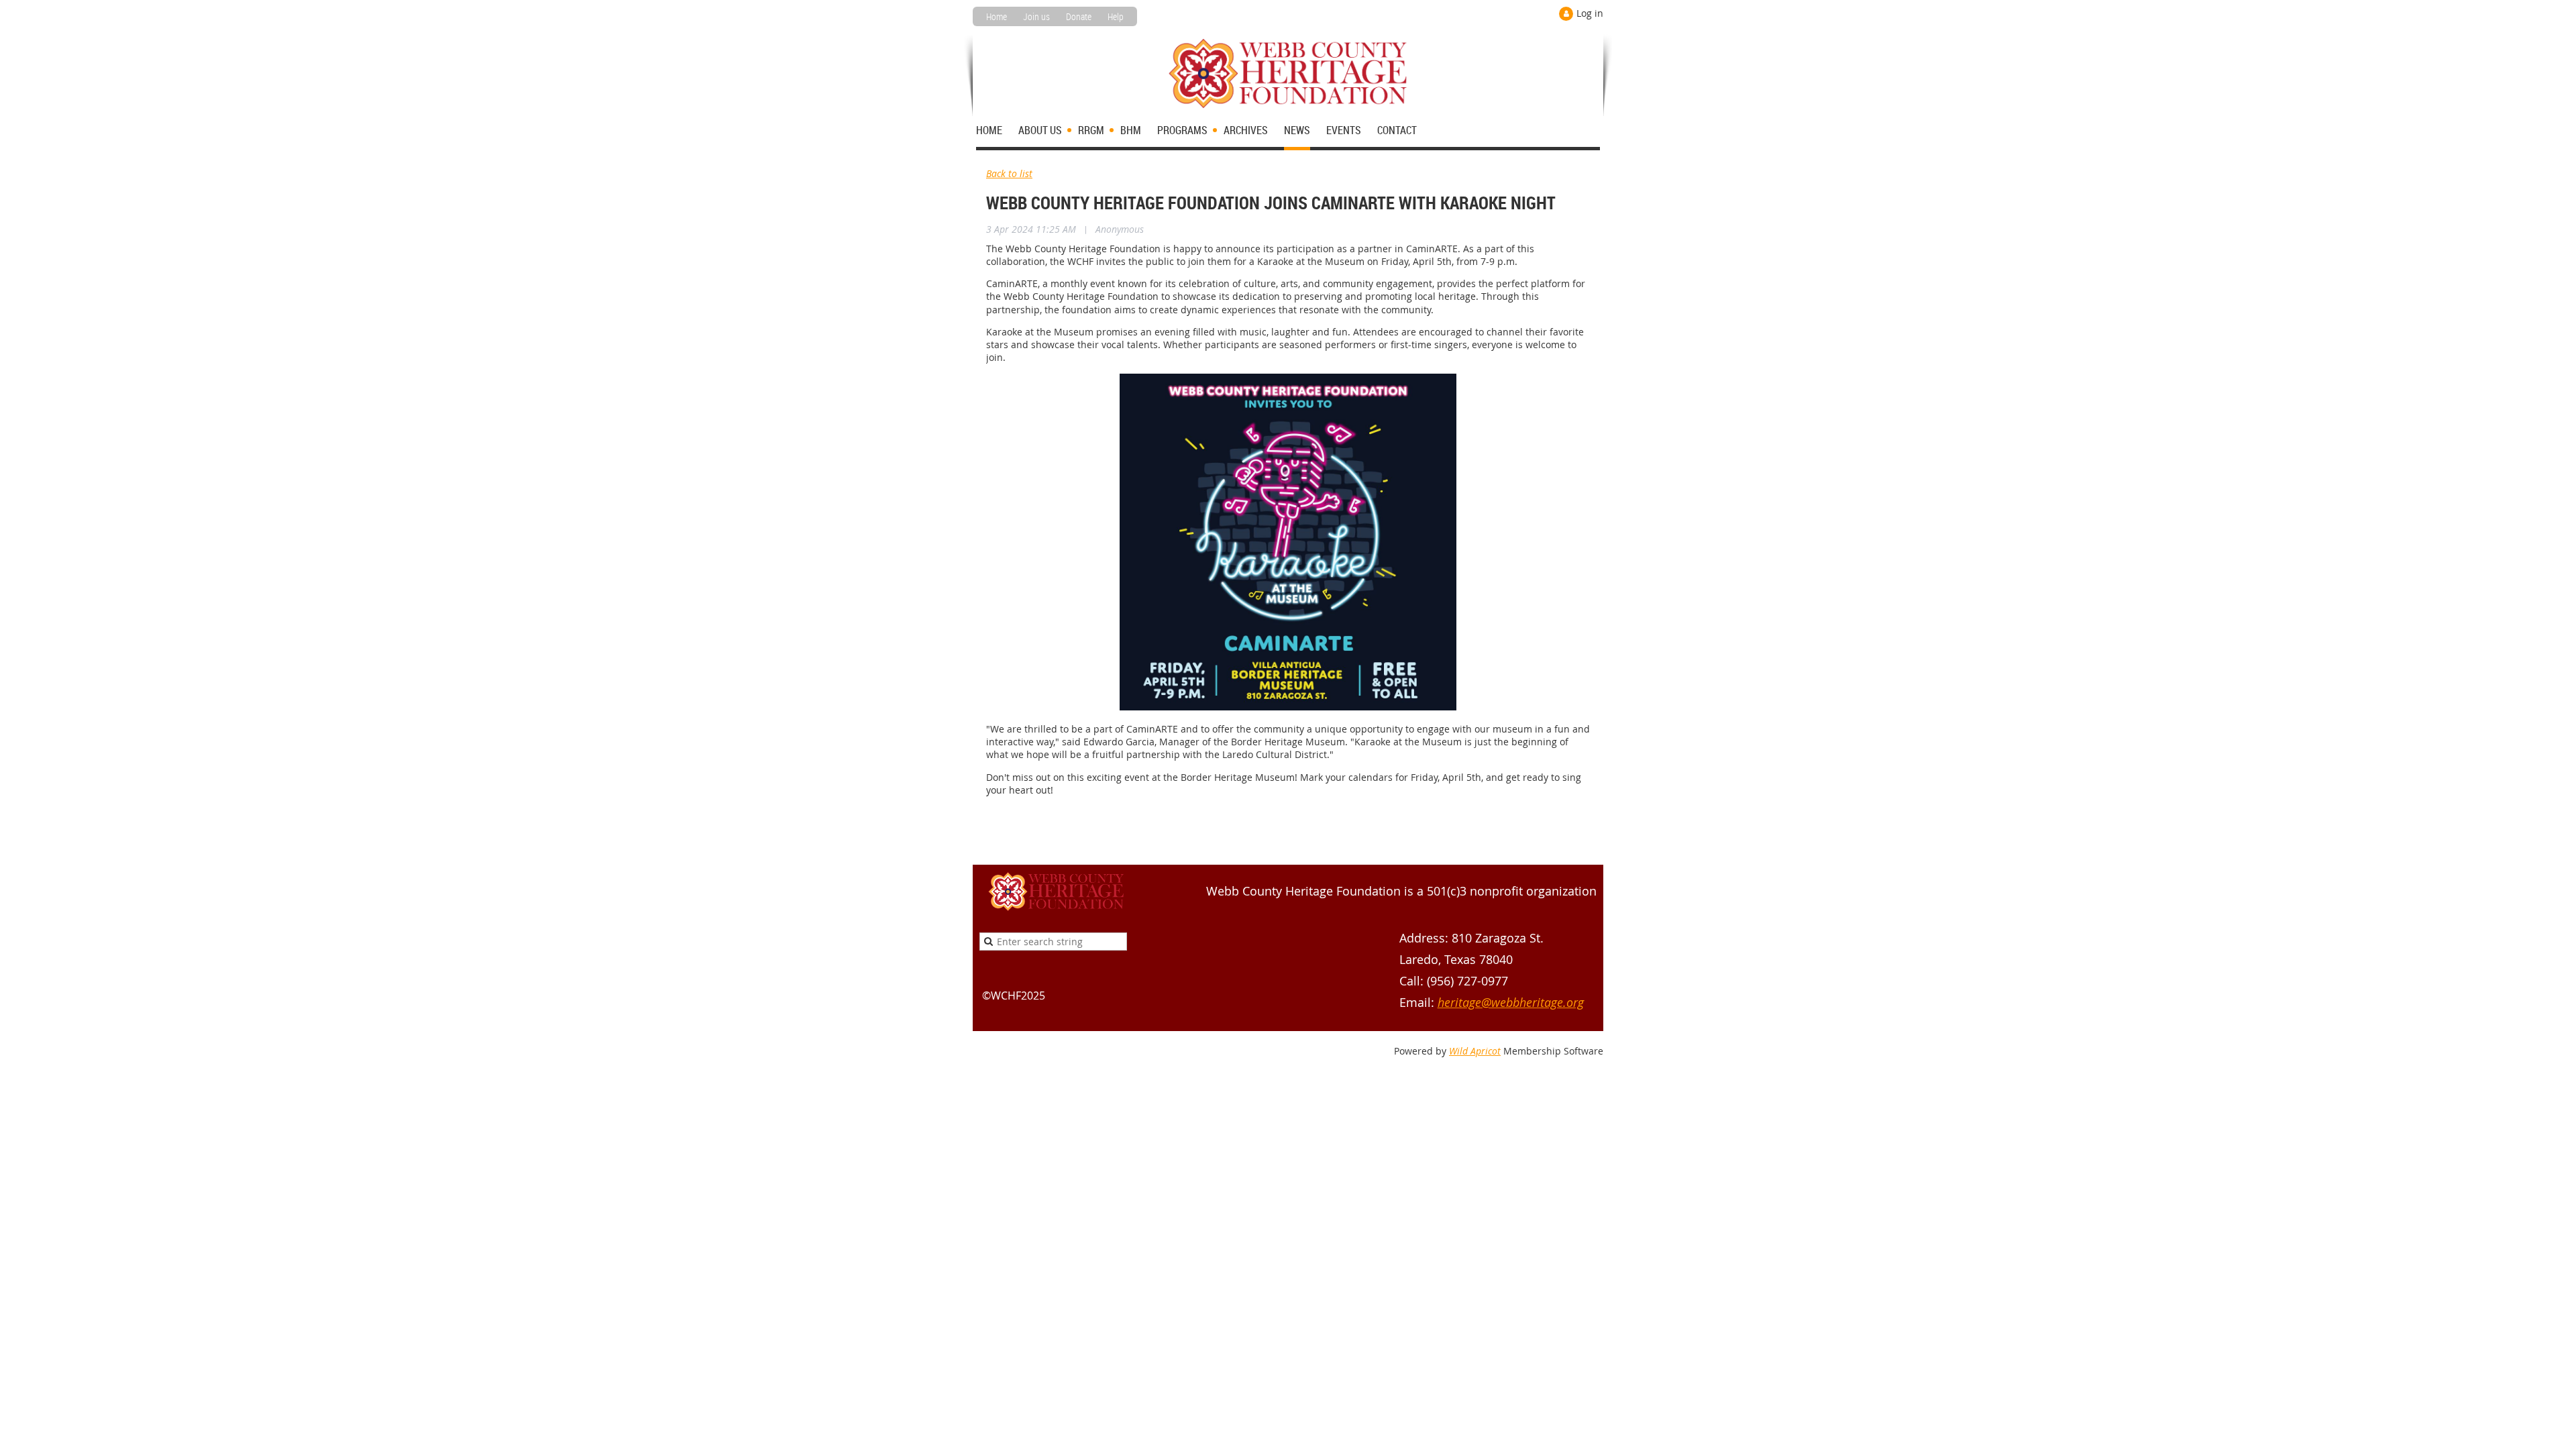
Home (997, 16)
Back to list (1009, 173)
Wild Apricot (1475, 1051)
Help (1116, 16)
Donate (1079, 16)
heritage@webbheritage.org (1511, 1002)
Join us (1036, 16)
